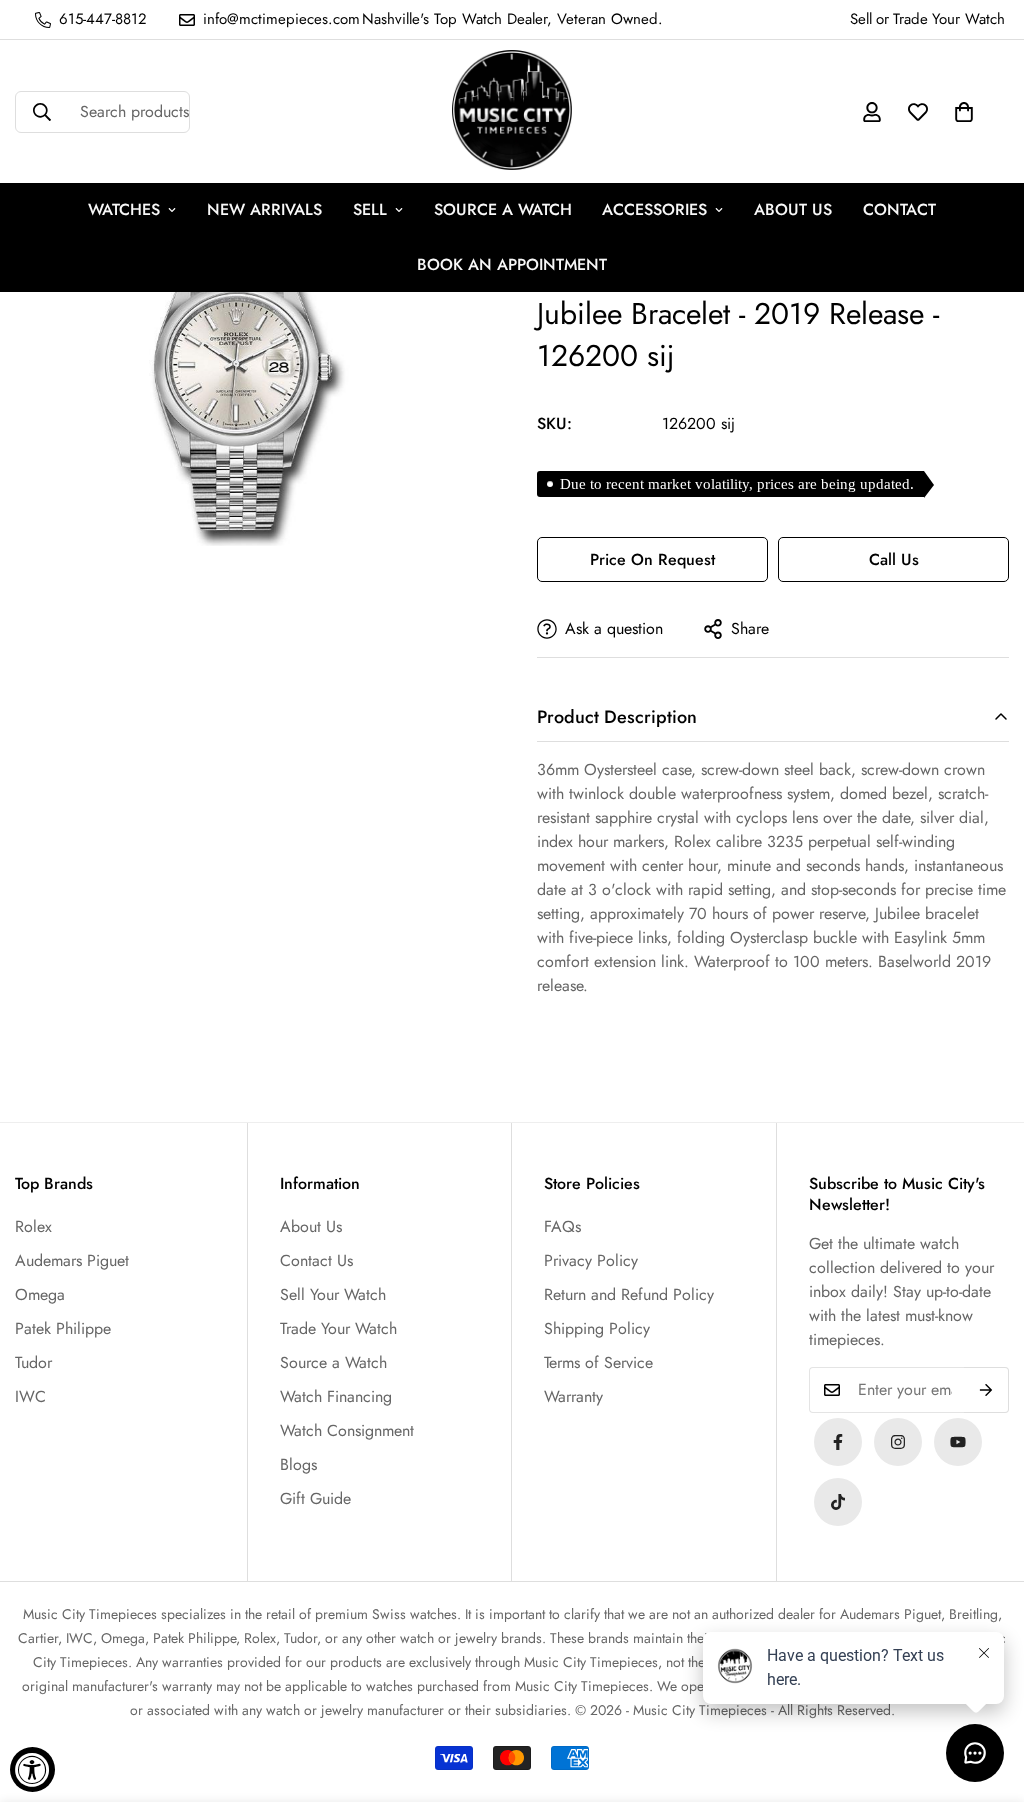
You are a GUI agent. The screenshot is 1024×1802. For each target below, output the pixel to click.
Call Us (894, 559)
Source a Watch (333, 1362)
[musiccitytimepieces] (838, 1442)
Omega (40, 1294)
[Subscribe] (986, 1390)
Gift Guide (315, 1498)
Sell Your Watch (333, 1294)
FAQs (562, 1226)
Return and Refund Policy (629, 1294)
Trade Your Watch (338, 1328)
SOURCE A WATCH (503, 209)
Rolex (33, 1226)
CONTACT (899, 209)
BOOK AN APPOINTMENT (512, 264)
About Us (311, 1226)
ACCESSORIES (654, 209)
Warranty (573, 1396)
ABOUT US (793, 209)
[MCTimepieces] (958, 1442)
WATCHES (124, 209)
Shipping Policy (597, 1328)
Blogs (298, 1464)
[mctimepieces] (512, 111)
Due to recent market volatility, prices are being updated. (737, 484)
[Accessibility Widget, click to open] (32, 1769)
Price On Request (652, 559)
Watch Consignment (347, 1430)
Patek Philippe (63, 1328)
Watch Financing (336, 1396)
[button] (964, 112)
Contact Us (316, 1260)
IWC (30, 1396)
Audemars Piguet (72, 1260)
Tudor (33, 1362)
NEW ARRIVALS (264, 209)
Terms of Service (598, 1362)
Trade (910, 19)
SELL (370, 209)
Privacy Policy (591, 1260)
